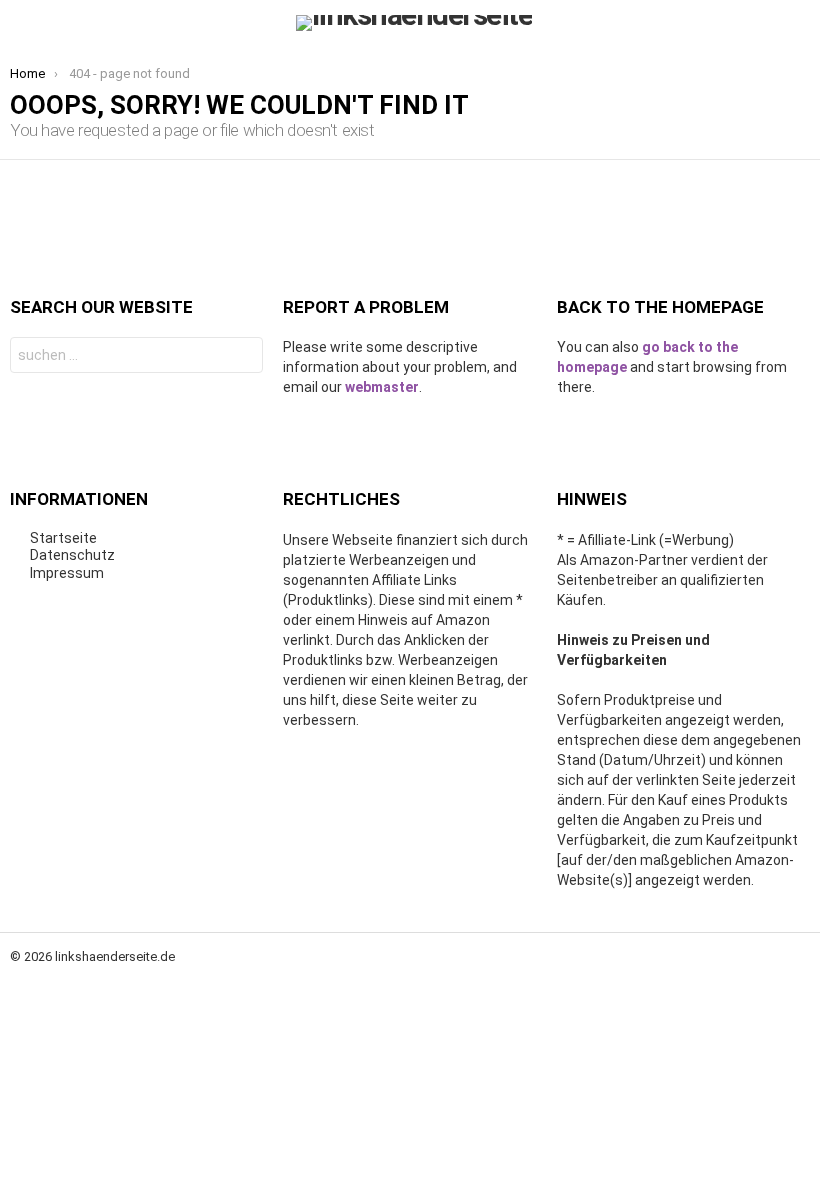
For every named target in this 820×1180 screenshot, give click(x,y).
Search (243, 357)
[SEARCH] (798, 23)
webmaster (382, 387)
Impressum (67, 573)
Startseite (63, 538)
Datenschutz (72, 555)
